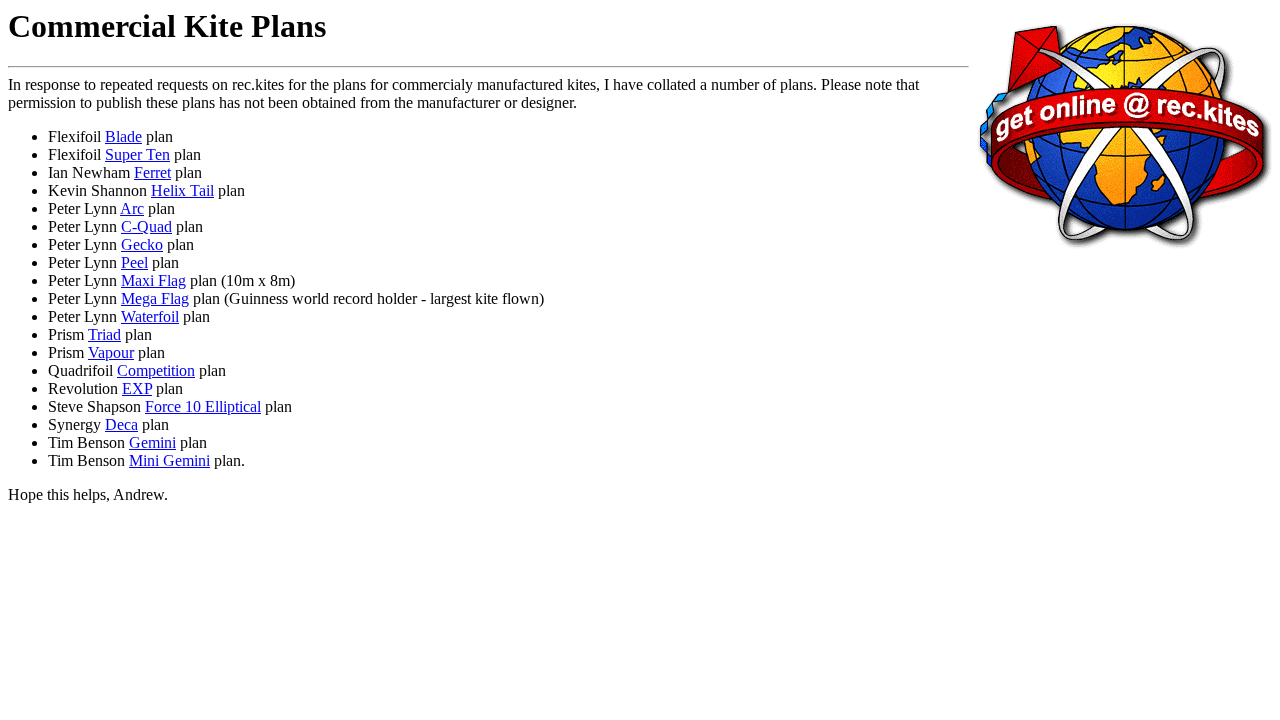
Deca (121, 424)
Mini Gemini (169, 460)
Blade (123, 136)
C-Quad (146, 226)
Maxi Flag (153, 280)
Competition (156, 370)
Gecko (142, 244)
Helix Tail (182, 190)
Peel (134, 262)
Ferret (152, 172)
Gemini (152, 442)
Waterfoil (150, 316)
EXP (137, 388)
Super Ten (137, 154)
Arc (132, 208)
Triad (104, 334)
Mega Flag (155, 298)
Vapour (111, 352)
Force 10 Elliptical (203, 406)
